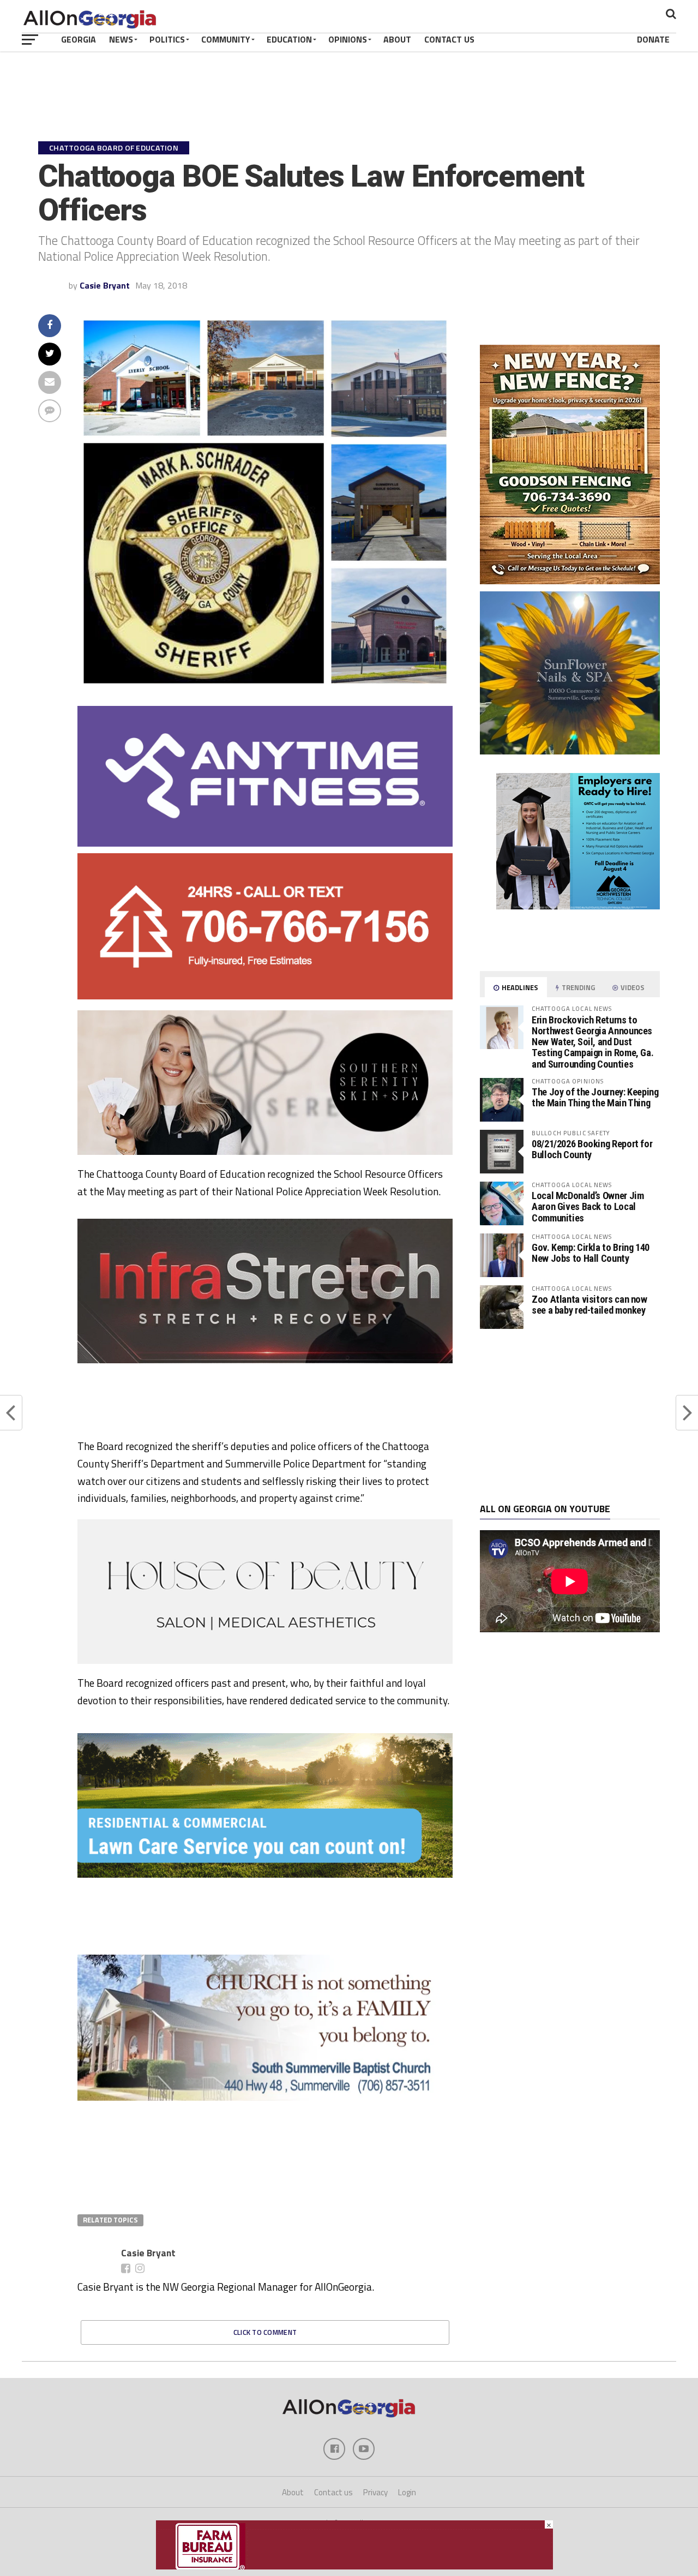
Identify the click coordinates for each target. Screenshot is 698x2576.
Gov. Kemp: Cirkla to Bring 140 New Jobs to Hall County (591, 1253)
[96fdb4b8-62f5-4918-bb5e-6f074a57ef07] (570, 751)
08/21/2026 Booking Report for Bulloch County (592, 1149)
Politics (167, 39)
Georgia (79, 39)
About (397, 39)
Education (289, 39)
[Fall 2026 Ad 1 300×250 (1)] (529, 906)
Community (226, 39)
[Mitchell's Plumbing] (265, 1864)
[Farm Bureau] (354, 2566)
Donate (653, 39)
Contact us (333, 2492)
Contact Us (449, 39)
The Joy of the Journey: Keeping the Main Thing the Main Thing (595, 1097)
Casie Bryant (105, 285)
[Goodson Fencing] (570, 581)
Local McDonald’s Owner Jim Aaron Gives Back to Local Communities (588, 1206)
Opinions (348, 39)
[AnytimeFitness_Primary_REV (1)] (265, 843)
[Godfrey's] (265, 996)
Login (407, 2492)
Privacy (375, 2492)
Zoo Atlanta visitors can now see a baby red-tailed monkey (589, 1305)
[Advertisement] (570, 1416)
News (121, 39)
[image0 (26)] (241, 1433)
